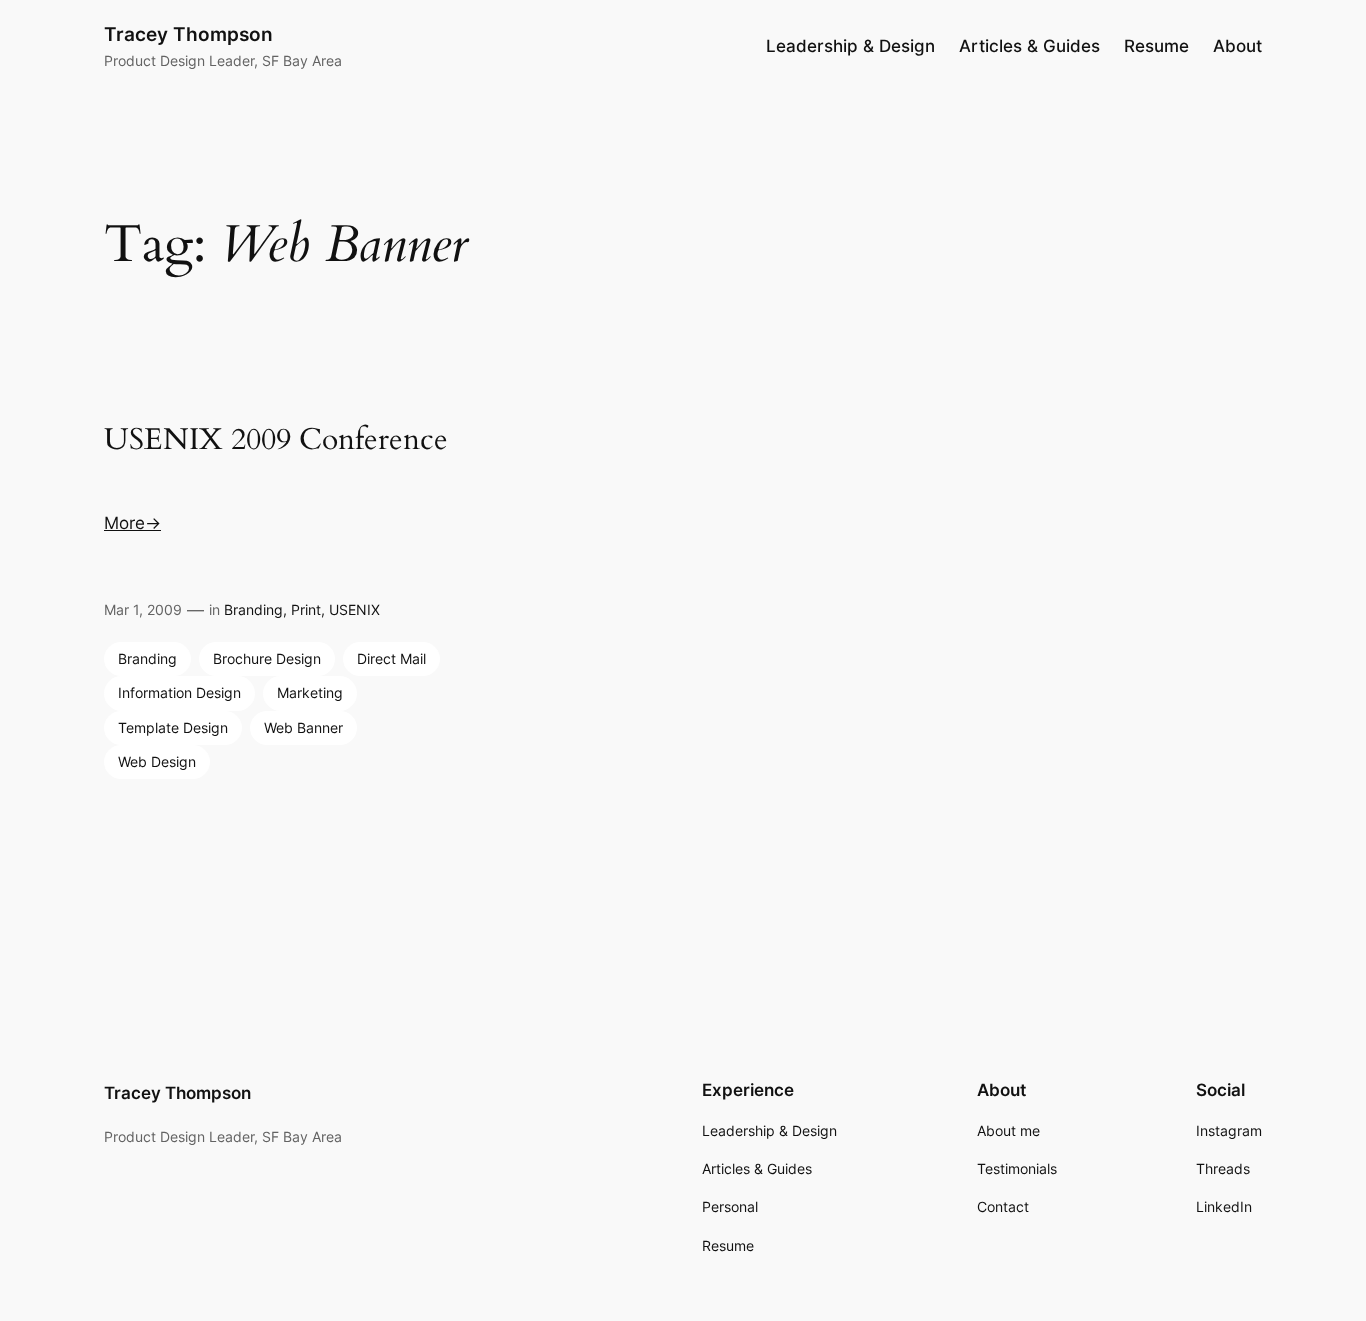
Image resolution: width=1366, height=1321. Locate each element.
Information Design (179, 692)
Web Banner (303, 727)
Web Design (157, 761)
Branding (253, 609)
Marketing (310, 692)
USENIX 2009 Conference (276, 441)
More (124, 523)
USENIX (354, 609)
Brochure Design (267, 658)
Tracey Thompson (188, 34)
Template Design (173, 727)
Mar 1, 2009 (143, 609)
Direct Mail (391, 658)
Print (306, 609)
